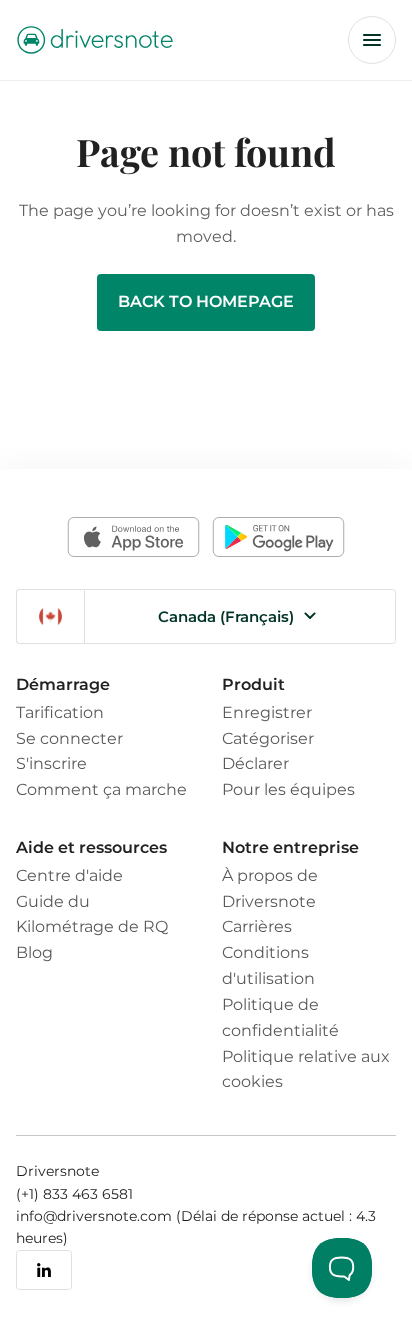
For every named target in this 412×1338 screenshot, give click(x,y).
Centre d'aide (69, 875)
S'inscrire (51, 763)
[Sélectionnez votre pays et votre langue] (50, 616)
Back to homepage (206, 301)
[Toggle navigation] (372, 40)
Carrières (257, 926)
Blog (34, 952)
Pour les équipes (288, 789)
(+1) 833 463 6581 (74, 1194)
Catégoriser (268, 738)
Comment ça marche (101, 789)
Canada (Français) (226, 616)
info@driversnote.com (96, 1216)
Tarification (60, 712)
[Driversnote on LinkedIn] (44, 1270)
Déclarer (255, 763)
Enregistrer (267, 712)
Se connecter (69, 738)
